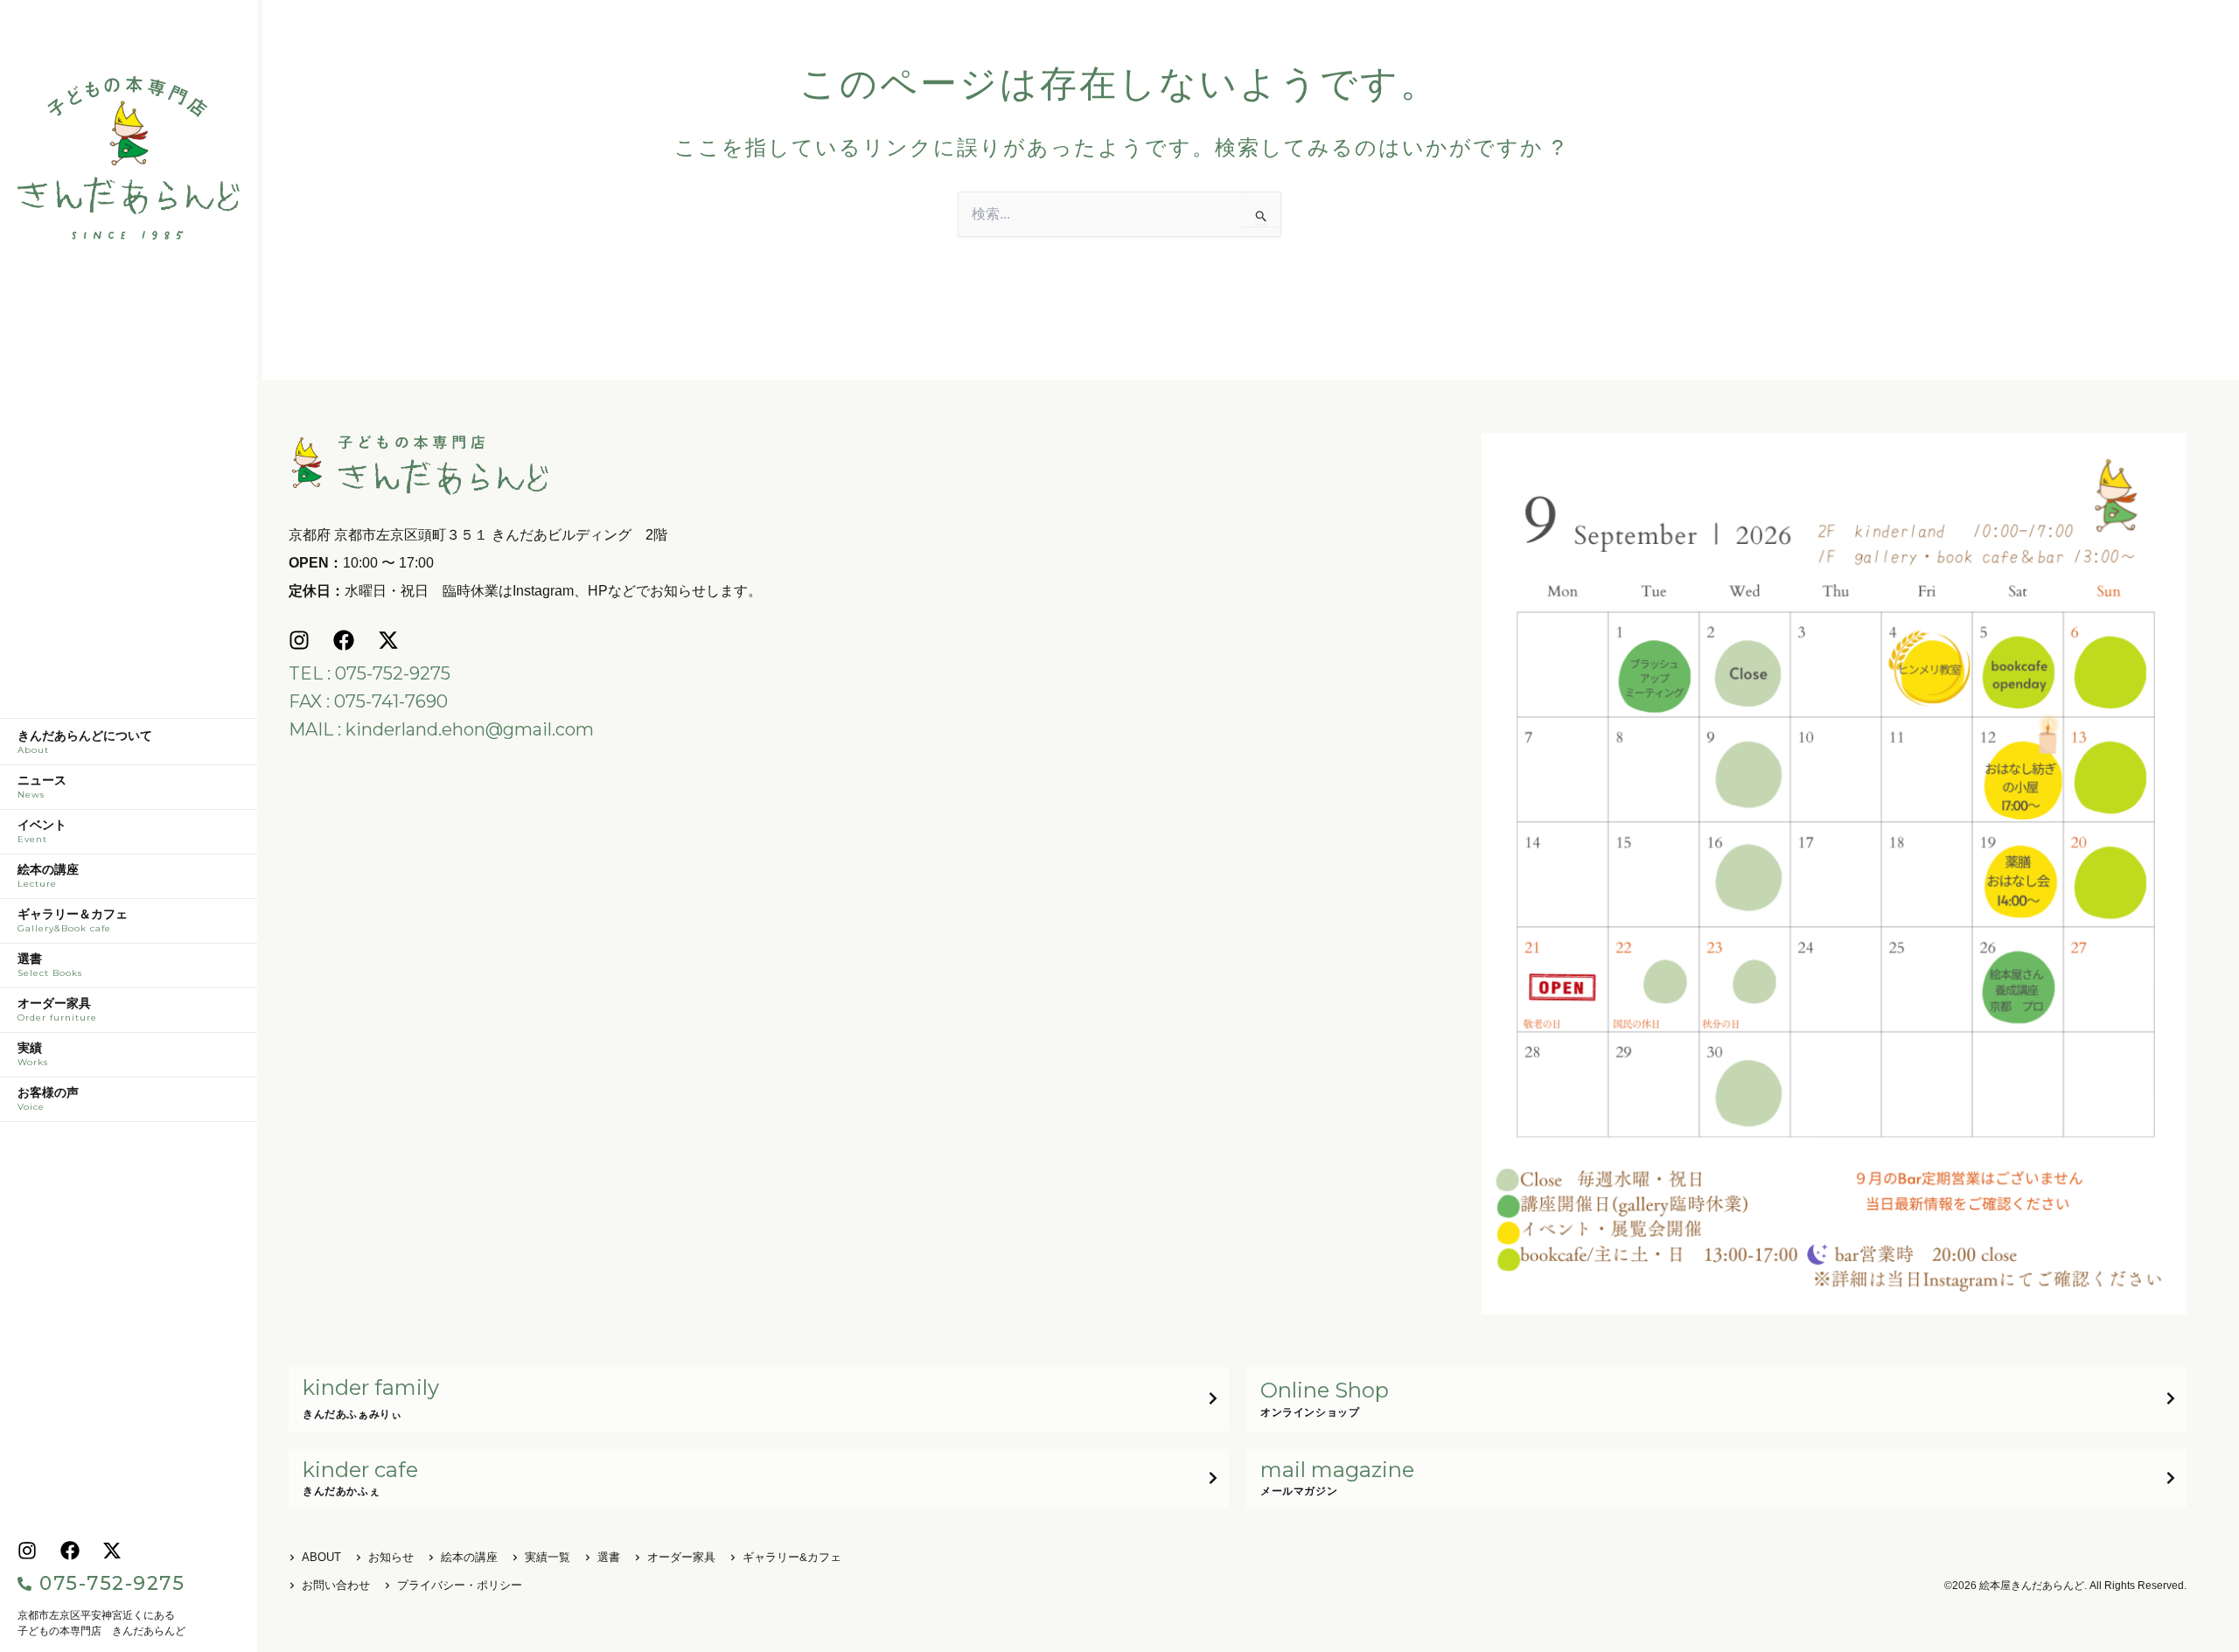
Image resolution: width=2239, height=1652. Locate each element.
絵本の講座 (48, 876)
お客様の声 (48, 1099)
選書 (50, 965)
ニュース (42, 787)
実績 (33, 1055)
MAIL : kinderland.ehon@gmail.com (441, 729)
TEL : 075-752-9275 (370, 673)
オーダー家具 (57, 1010)
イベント (42, 832)
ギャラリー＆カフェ (73, 921)
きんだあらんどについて (85, 742)
